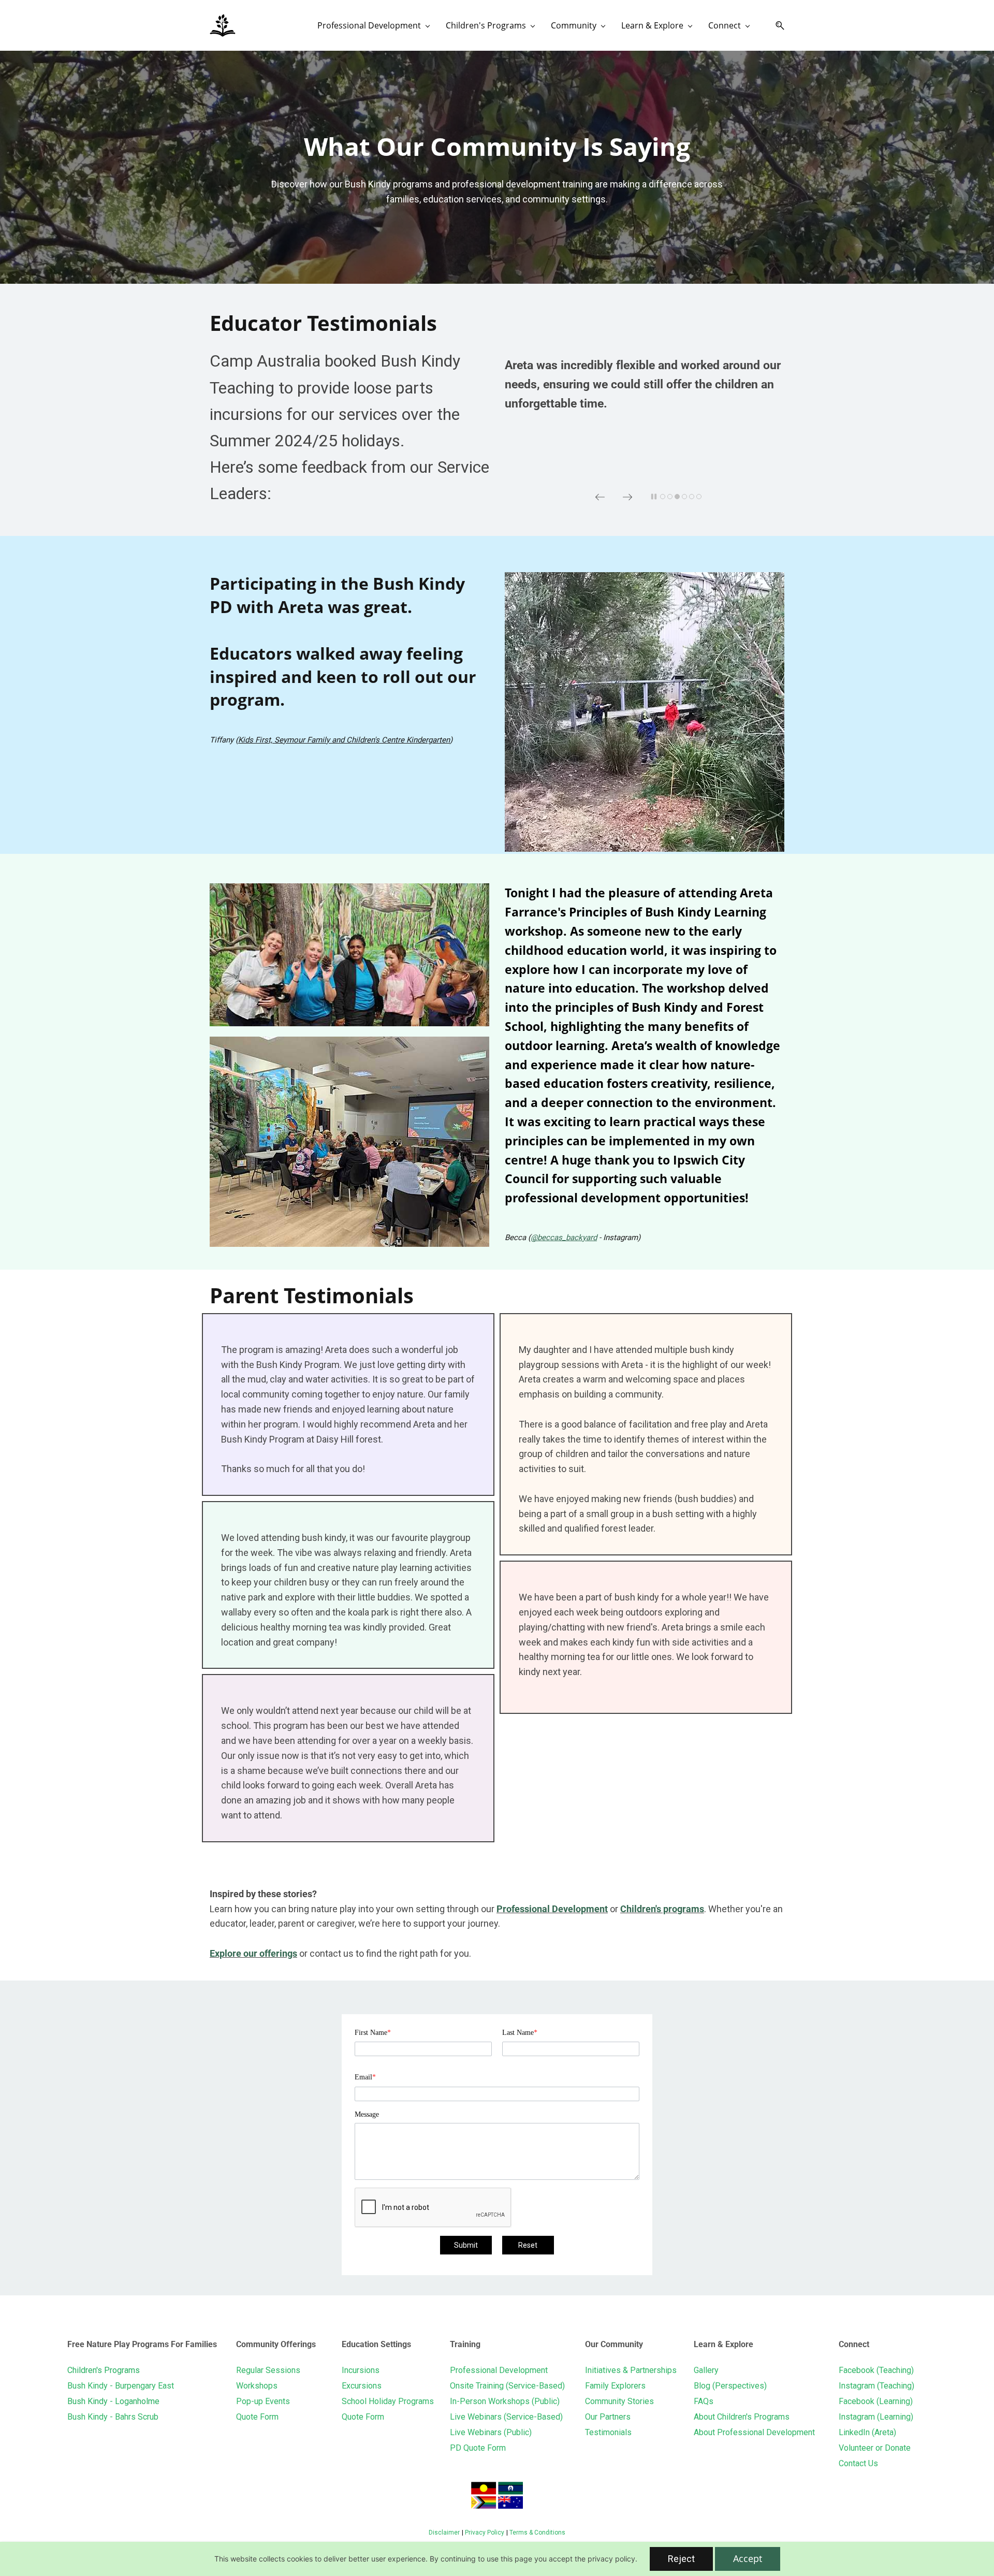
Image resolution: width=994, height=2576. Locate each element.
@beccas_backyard (564, 1238)
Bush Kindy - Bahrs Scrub (113, 2417)
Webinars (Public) (500, 2432)
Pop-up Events (263, 2401)
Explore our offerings (253, 1953)
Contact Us (858, 2463)
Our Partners (608, 2417)
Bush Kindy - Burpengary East (121, 2386)
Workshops (257, 2386)
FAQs (704, 2401)
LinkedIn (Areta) (867, 2432)
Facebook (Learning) (876, 2401)
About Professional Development (754, 2432)
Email (365, 2077)
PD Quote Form (478, 2448)
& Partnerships (649, 2370)
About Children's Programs (742, 2417)
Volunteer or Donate (875, 2448)
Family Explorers (615, 2386)
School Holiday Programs (388, 2401)
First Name (373, 2033)
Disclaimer (444, 2533)
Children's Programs (104, 2370)
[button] (776, 26)
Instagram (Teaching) (876, 2386)
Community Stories (619, 2401)
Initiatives (603, 2370)
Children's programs (662, 1909)
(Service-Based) (534, 2386)
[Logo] (223, 25)
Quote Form (257, 2417)
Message (367, 2114)
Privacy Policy (485, 2533)
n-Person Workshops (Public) (506, 2401)
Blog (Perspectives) (730, 2386)
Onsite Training (477, 2386)
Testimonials (608, 2432)
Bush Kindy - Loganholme (113, 2401)
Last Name (520, 2033)
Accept (748, 2558)
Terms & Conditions (537, 2533)
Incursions (361, 2370)
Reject (681, 2559)
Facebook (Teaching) (876, 2370)
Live (459, 2417)
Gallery (706, 2370)
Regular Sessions (268, 2370)
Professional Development (552, 1909)
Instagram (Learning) (876, 2417)
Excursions (362, 2386)
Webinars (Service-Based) (515, 2417)
